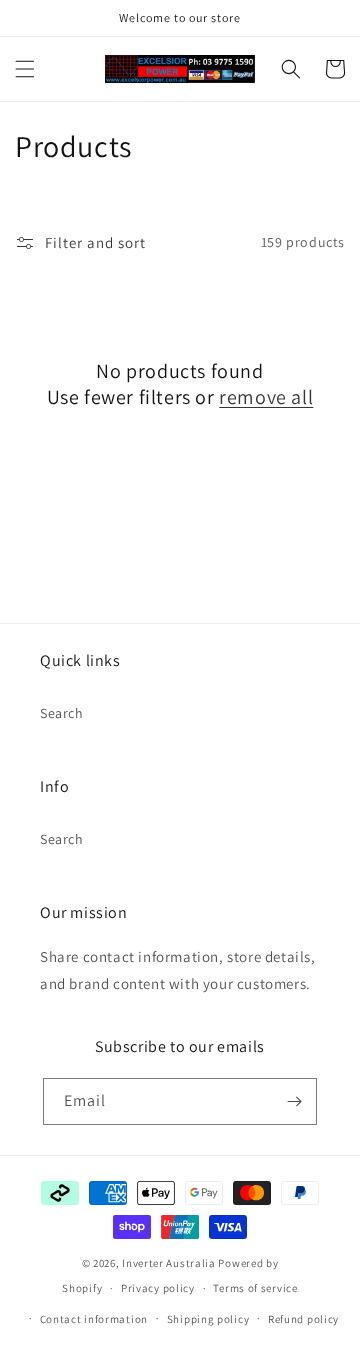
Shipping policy (208, 1319)
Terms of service (255, 1288)
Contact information (94, 1319)
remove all (266, 397)
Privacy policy (158, 1288)
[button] (25, 69)
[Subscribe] (294, 1101)
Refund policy (303, 1319)
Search (62, 713)
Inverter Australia (169, 1263)
